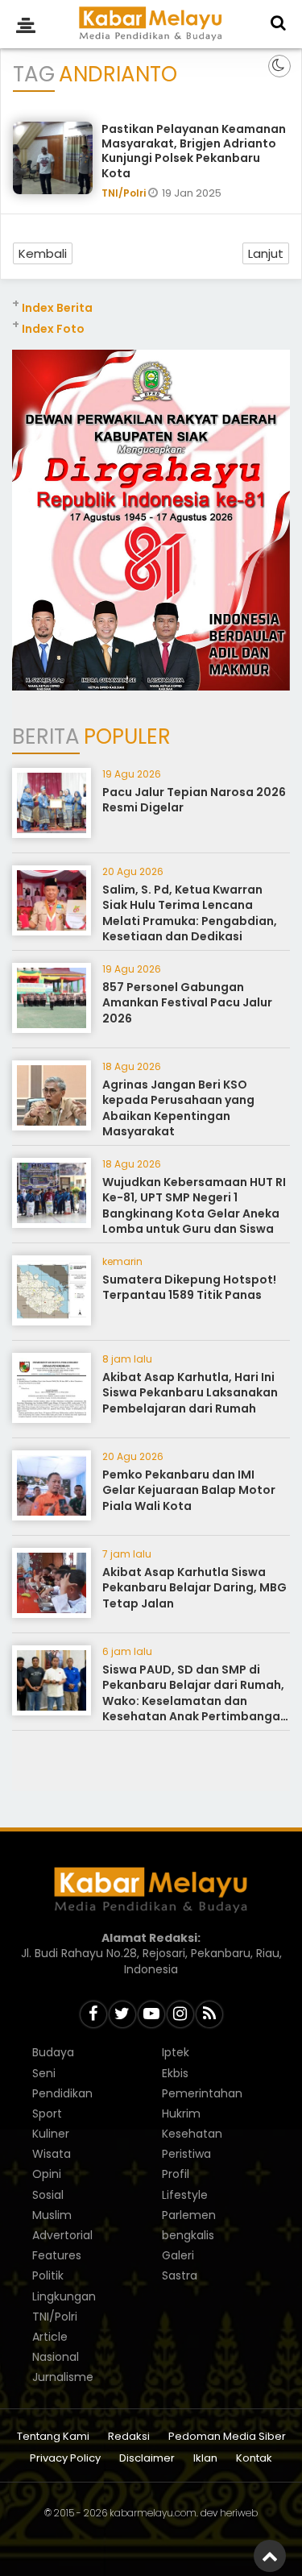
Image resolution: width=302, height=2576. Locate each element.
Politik (48, 2275)
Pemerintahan (202, 2093)
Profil (176, 2174)
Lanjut (266, 253)
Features (57, 2255)
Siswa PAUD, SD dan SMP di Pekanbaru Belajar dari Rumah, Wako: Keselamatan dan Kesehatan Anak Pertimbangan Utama (195, 1701)
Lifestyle (185, 2195)
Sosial (48, 2195)
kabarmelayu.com (153, 2513)
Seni (44, 2073)
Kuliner (51, 2134)
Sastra (180, 2275)
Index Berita (57, 308)
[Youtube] (151, 2014)
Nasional (56, 2357)
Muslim (52, 2215)
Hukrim (181, 2113)
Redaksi (129, 2437)
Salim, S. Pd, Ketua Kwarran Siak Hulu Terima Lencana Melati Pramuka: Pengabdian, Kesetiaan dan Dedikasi (190, 913)
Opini (47, 2174)
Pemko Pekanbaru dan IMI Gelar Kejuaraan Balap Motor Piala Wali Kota (189, 1490)
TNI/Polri (125, 193)
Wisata (52, 2154)
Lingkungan (64, 2296)
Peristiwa (186, 2154)
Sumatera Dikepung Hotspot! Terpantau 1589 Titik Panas (189, 1288)
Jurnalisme (63, 2377)
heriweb (239, 2513)
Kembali (43, 253)
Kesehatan (192, 2134)
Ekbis (175, 2073)
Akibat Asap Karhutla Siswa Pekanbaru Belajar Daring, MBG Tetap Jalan (194, 1588)
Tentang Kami (53, 2437)
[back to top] (270, 2556)
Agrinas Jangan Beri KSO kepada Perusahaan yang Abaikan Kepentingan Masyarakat (178, 1108)
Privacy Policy (65, 2459)
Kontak (254, 2459)
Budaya (53, 2052)
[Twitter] (122, 2014)
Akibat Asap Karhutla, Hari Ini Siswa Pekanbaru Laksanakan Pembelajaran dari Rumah (190, 1393)
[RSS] (209, 2014)
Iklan (205, 2459)
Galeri (178, 2255)
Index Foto (53, 329)
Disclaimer (147, 2459)
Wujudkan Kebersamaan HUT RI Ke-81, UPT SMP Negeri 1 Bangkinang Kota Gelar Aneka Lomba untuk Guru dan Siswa (194, 1206)
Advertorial (62, 2235)
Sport (47, 2113)
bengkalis (188, 2235)
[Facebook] (93, 2014)
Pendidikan (62, 2093)
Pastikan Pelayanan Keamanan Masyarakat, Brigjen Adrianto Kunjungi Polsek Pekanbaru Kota (194, 151)
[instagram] (180, 2014)
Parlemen (189, 2215)
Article (50, 2337)
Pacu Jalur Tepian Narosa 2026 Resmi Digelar (194, 800)
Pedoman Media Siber (227, 2437)
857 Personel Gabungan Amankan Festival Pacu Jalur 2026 (187, 1003)
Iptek (176, 2052)
